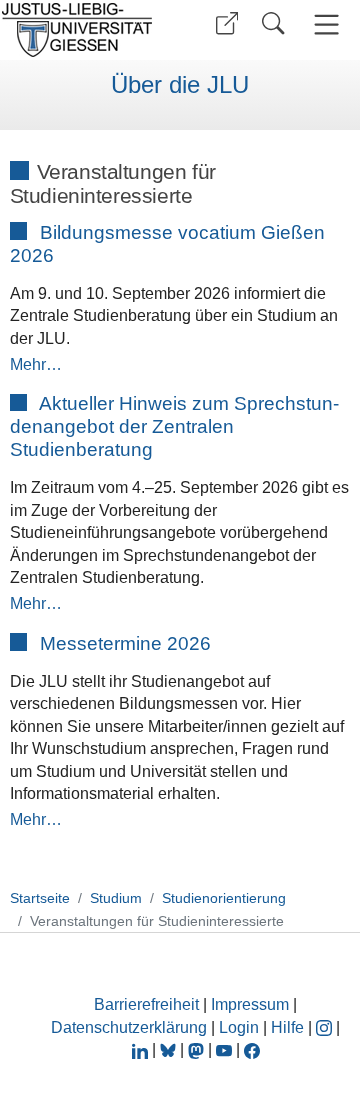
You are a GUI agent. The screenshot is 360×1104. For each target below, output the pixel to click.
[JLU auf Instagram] (326, 1027)
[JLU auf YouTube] (224, 1049)
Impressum (250, 1004)
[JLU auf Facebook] (252, 1049)
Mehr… (36, 364)
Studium (116, 898)
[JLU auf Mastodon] (198, 1049)
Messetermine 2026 (125, 643)
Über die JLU (180, 85)
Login (241, 1027)
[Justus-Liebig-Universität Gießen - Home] (83, 30)
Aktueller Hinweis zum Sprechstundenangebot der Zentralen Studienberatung (175, 426)
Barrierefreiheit (146, 1004)
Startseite (40, 898)
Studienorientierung (224, 898)
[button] (227, 23)
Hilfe (287, 1027)
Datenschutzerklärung (129, 1027)
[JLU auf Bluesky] (170, 1049)
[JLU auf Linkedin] (142, 1049)
